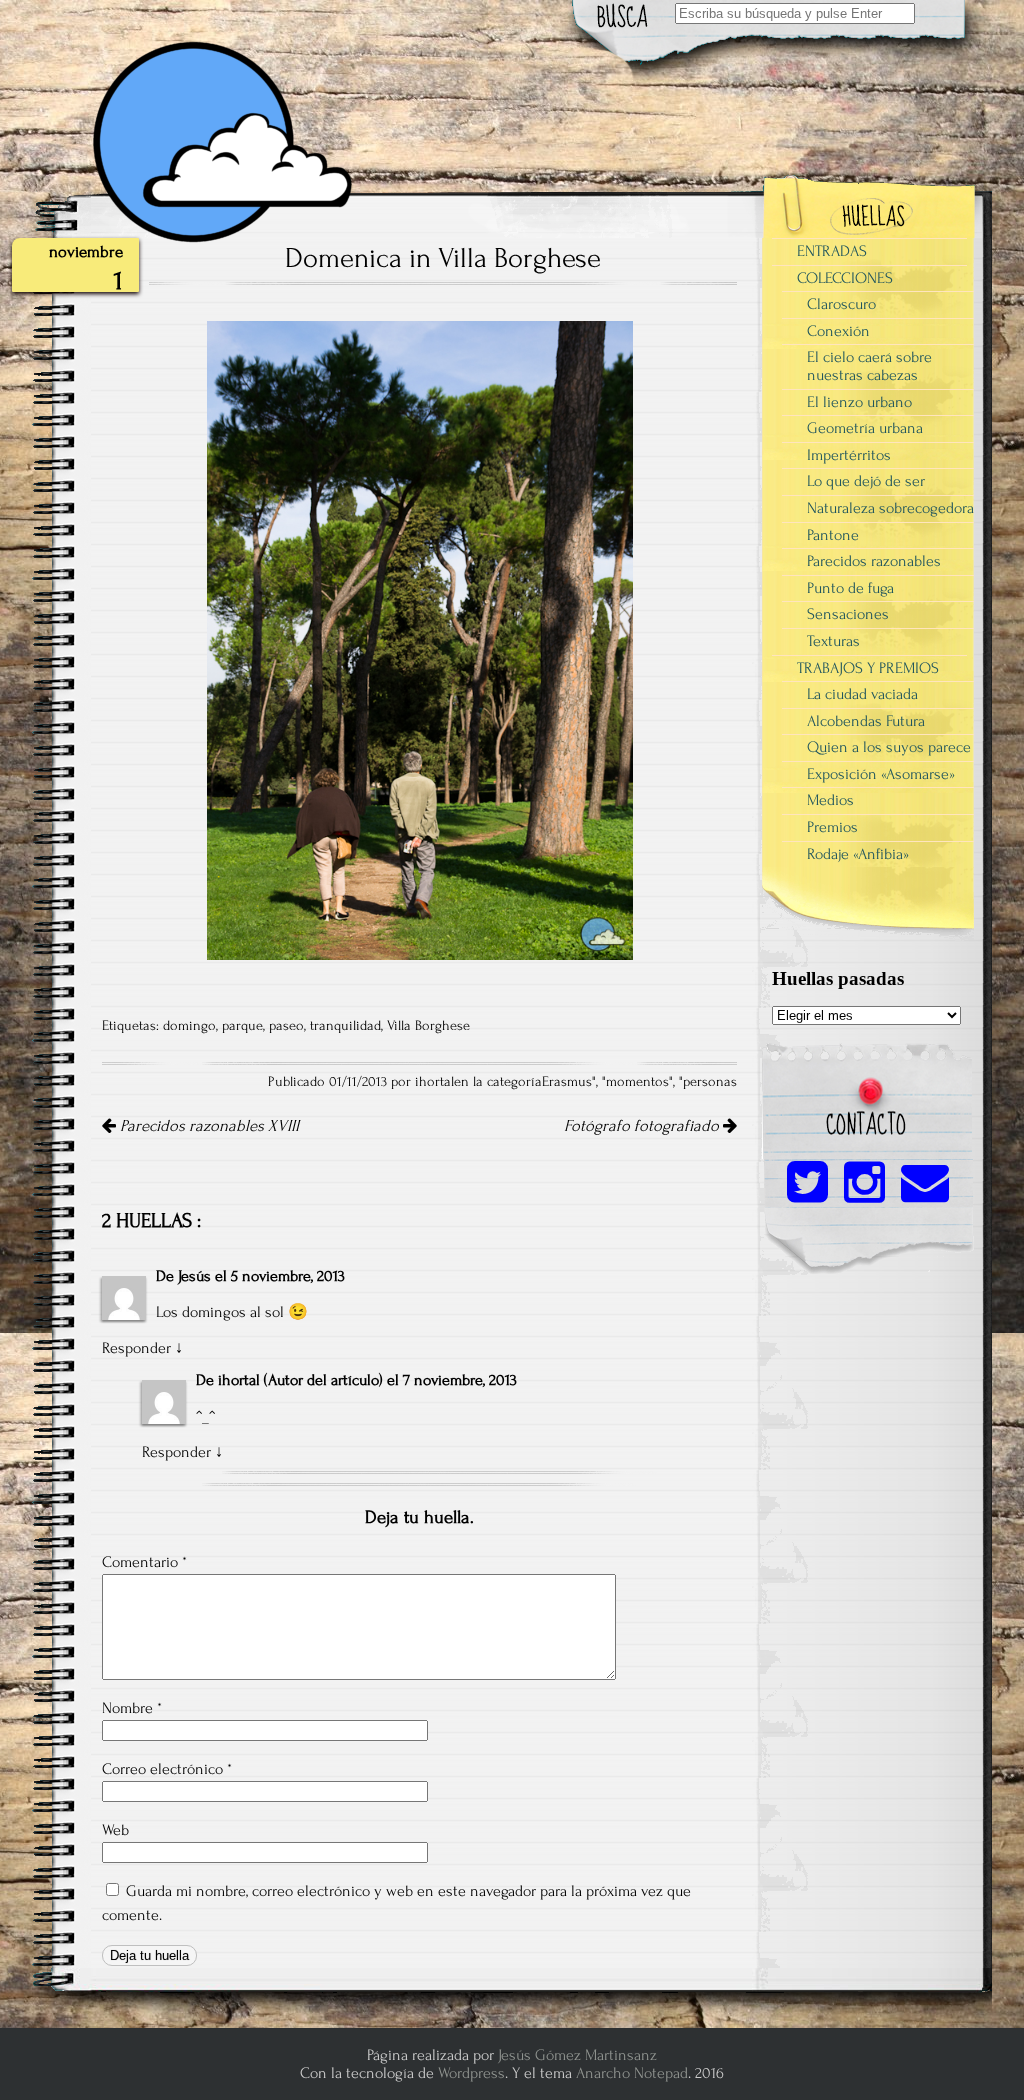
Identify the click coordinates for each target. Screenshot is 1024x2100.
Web (115, 1830)
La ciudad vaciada (862, 694)
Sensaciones (848, 614)
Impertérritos (849, 455)
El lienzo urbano (859, 402)
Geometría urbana (865, 428)
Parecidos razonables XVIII (207, 1126)
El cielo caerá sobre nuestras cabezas (869, 366)
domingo (189, 1026)
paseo (286, 1026)
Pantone (833, 535)
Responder (136, 1348)
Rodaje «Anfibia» (858, 854)
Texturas (833, 641)
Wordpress (471, 2073)
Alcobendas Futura (866, 721)
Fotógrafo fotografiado (643, 1126)
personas (710, 1082)
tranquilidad (345, 1026)
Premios (832, 827)
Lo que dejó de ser (866, 481)
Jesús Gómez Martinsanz (577, 2055)
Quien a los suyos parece (889, 747)
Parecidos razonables (874, 561)
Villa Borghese (428, 1026)
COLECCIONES (845, 278)
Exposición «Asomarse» (881, 774)
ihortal (239, 1380)
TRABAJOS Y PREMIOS (868, 668)
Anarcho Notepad (632, 2073)
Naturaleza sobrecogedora (890, 508)
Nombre (132, 1708)
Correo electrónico (167, 1769)
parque (242, 1026)
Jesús (194, 1276)
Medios (830, 800)
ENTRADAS (832, 251)
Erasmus (567, 1082)
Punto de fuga (850, 588)
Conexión (838, 331)
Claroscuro (841, 304)
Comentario (144, 1562)
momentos (637, 1082)
